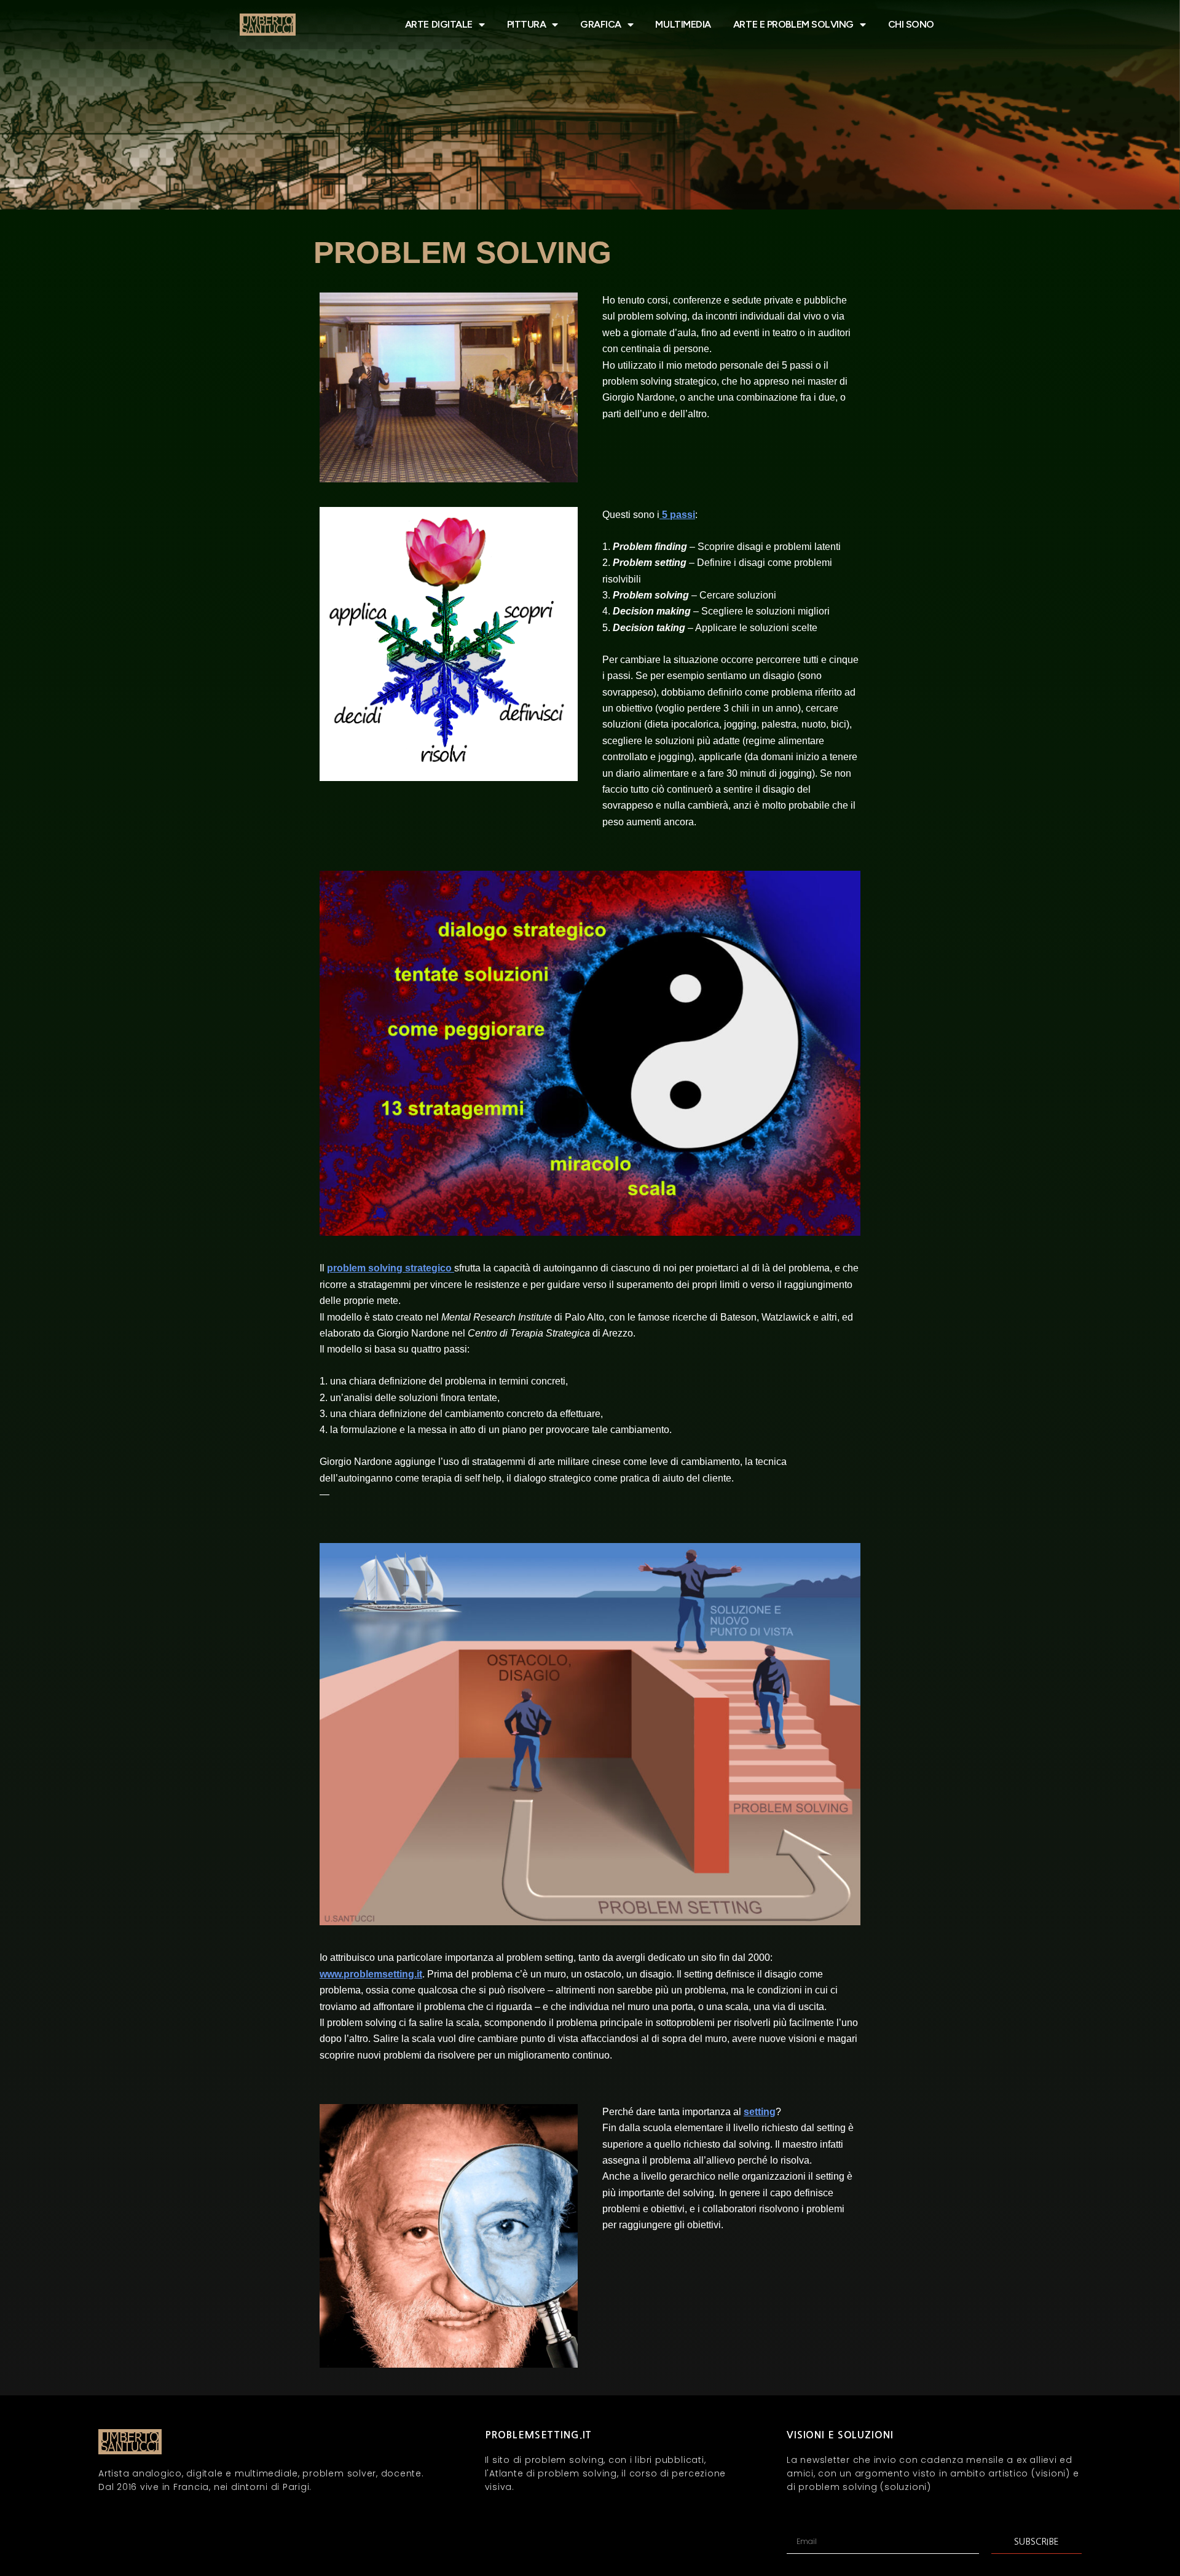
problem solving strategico (391, 1268)
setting (760, 2112)
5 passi (677, 515)
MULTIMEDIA (683, 24)
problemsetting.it (539, 2435)
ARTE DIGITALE (439, 24)
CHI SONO (911, 24)
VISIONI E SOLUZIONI (840, 2435)
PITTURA (527, 24)
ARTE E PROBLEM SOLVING (793, 24)
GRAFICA (601, 24)
